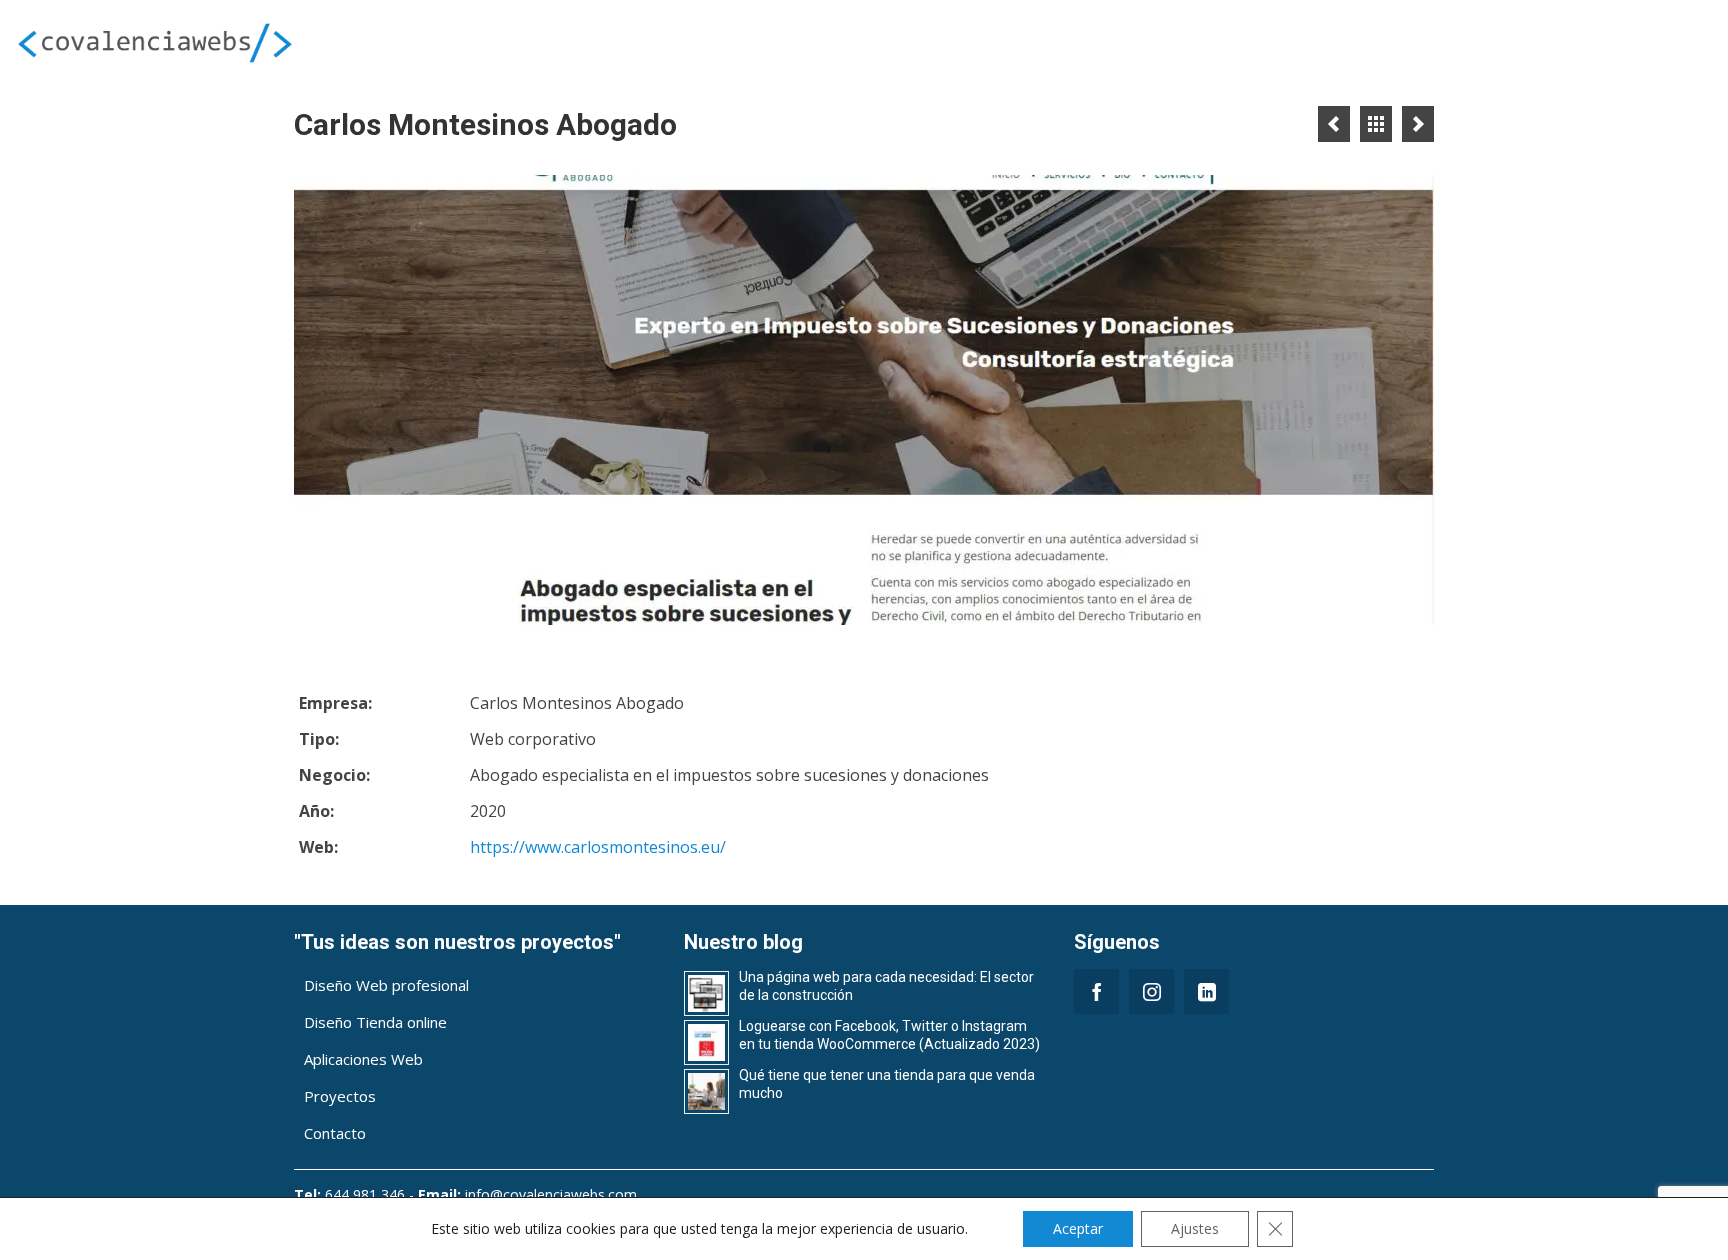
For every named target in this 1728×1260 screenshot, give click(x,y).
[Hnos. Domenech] (1418, 124)
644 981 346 (365, 1194)
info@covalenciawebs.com (551, 1194)
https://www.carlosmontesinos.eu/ (598, 847)
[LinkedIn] (1206, 991)
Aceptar (1078, 1228)
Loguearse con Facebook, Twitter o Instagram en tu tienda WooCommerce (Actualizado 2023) (889, 1035)
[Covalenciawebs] (288, 42)
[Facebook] (1096, 991)
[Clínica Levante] (1334, 124)
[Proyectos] (1376, 124)
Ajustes (1195, 1228)
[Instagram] (1151, 991)
